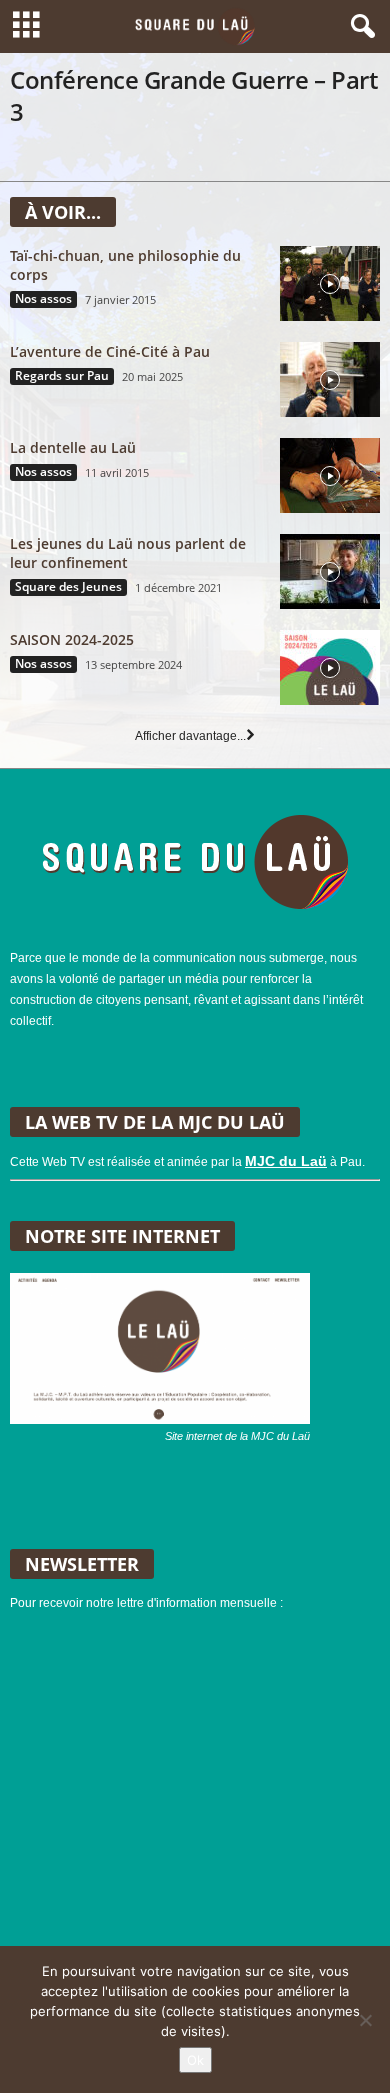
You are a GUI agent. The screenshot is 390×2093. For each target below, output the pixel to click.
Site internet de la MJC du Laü (237, 1436)
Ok (195, 2060)
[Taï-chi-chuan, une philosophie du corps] (330, 283)
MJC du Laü (286, 1161)
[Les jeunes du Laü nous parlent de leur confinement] (330, 571)
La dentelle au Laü (73, 447)
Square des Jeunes (68, 587)
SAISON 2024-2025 (72, 639)
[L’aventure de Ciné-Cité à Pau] (330, 379)
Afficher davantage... (190, 736)
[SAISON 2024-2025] (330, 667)
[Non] (365, 2020)
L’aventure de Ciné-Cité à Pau (110, 351)
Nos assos (43, 299)
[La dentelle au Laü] (330, 475)
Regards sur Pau (62, 376)
